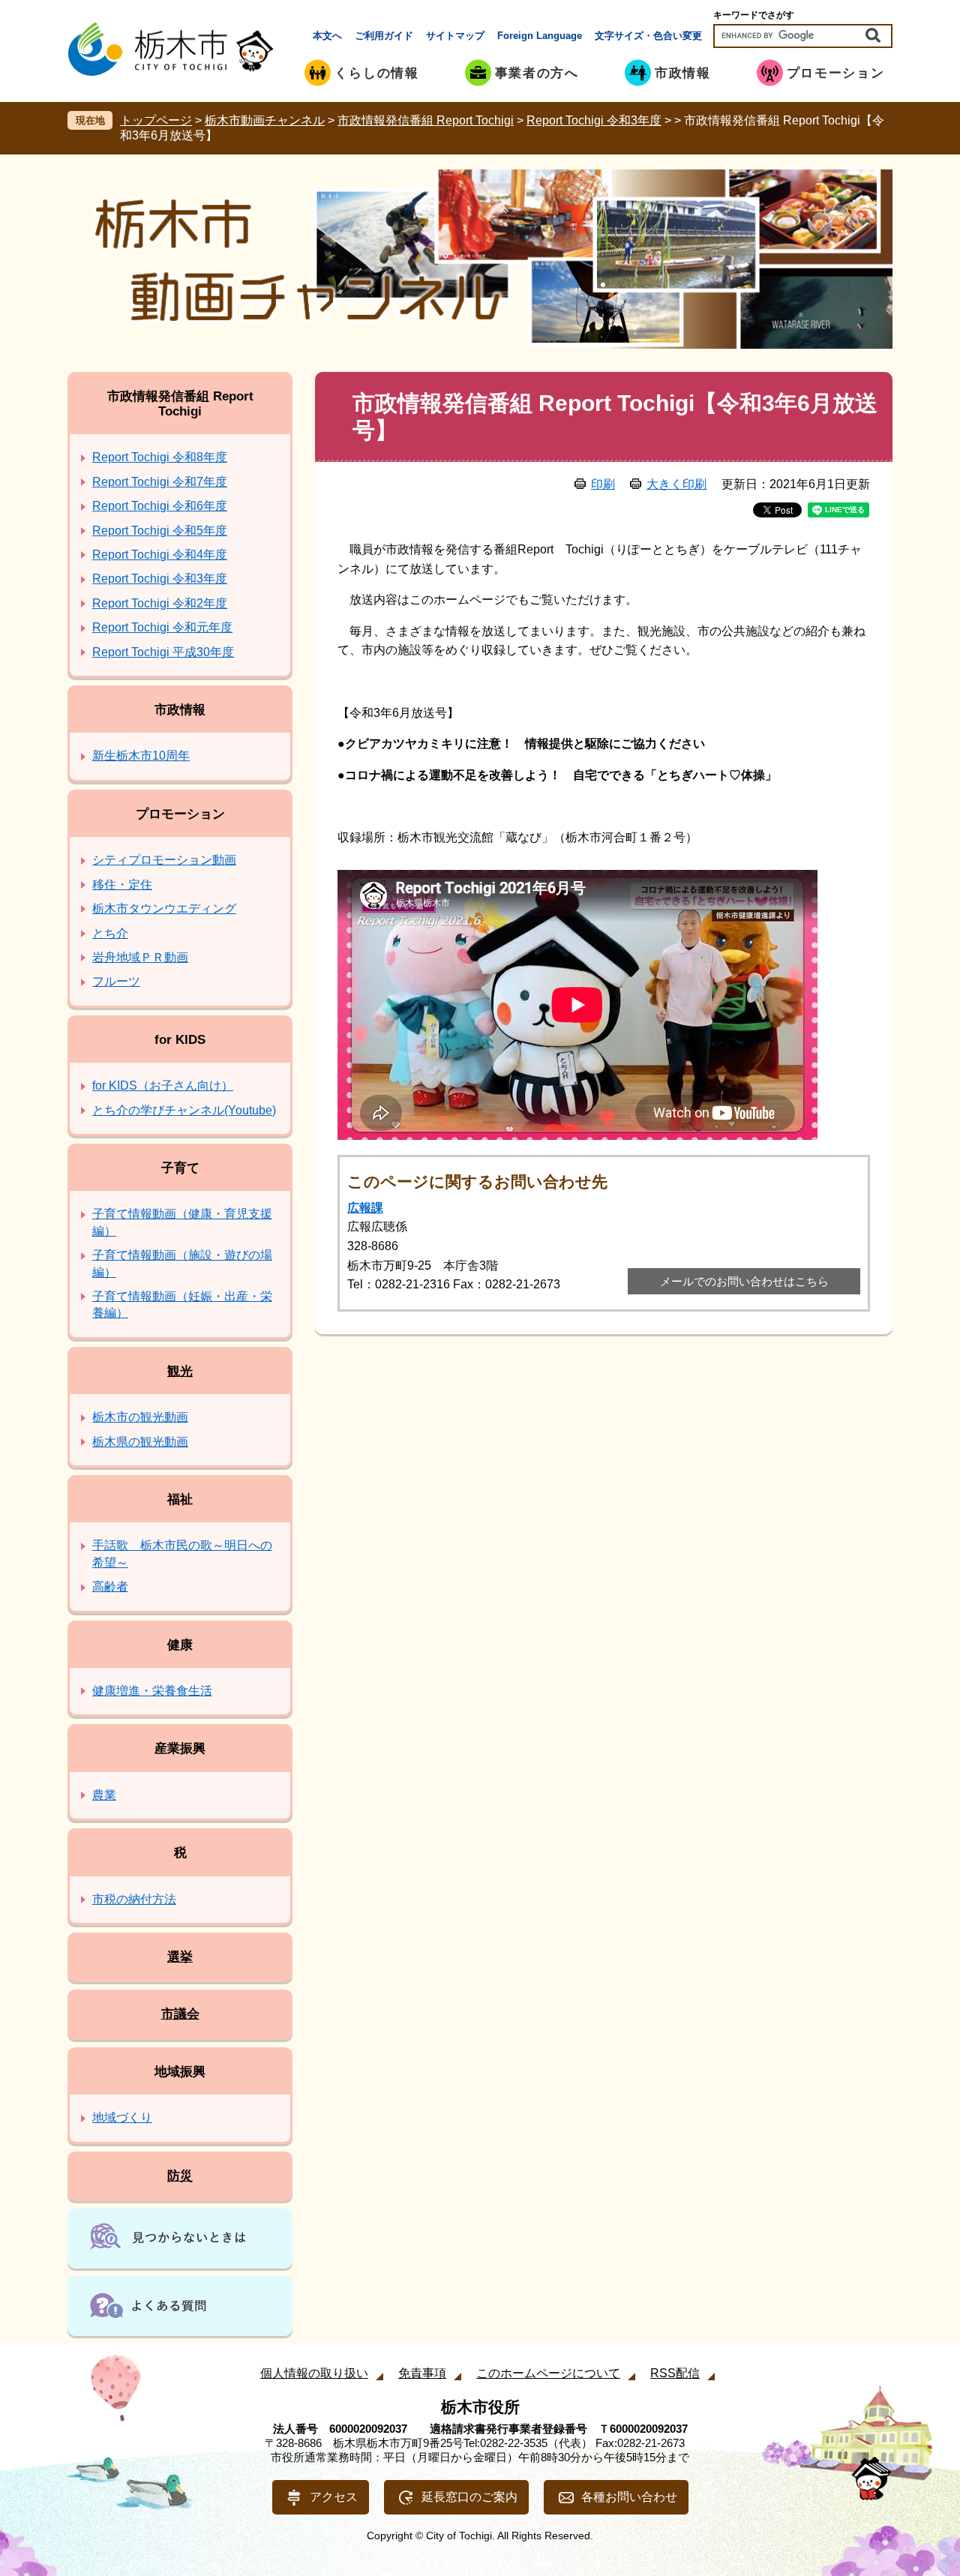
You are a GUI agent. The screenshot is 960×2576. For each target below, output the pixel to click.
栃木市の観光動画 (140, 1417)
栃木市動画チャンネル (265, 120)
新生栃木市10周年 (141, 756)
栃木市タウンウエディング (164, 909)
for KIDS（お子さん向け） (163, 1086)
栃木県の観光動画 (140, 1442)
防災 (180, 2176)
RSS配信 (675, 2373)
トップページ (156, 120)
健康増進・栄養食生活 (152, 1691)
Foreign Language (540, 36)
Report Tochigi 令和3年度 (594, 120)
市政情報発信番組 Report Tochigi (426, 120)
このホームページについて (548, 2373)
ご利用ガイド (384, 36)
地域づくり (122, 2117)
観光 (180, 1371)
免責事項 (422, 2373)
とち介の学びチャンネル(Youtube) (184, 1110)
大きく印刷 (676, 484)
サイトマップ (455, 36)
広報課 (365, 1208)
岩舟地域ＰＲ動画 (140, 957)
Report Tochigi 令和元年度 (162, 627)
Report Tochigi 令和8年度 (160, 457)
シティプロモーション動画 (164, 860)
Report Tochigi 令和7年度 (160, 482)
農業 (104, 1795)
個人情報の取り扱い (314, 2373)
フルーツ (116, 981)
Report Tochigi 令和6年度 (160, 506)
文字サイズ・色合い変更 (648, 36)
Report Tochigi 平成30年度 (163, 652)
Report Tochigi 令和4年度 (160, 555)
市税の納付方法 (134, 1899)
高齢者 (110, 1586)
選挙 (180, 1957)
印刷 (603, 484)
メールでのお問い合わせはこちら (744, 1281)
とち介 (110, 933)
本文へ (327, 36)
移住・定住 (122, 885)
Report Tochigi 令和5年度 (160, 531)
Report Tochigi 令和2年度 (160, 603)
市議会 (180, 2014)
